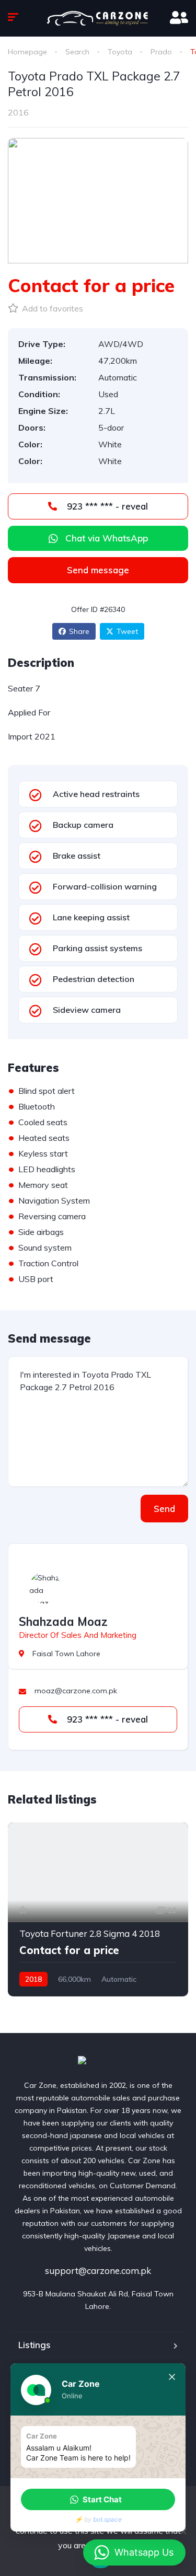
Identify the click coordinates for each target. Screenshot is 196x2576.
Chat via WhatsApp (107, 538)
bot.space (107, 2519)
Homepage (27, 52)
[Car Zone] (98, 2061)
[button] (98, 2499)
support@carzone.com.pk (98, 2271)
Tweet (127, 631)
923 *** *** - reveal (106, 506)
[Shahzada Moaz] (45, 1588)
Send (164, 1509)
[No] (183, 2531)
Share (79, 631)
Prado (161, 52)
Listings (34, 2345)
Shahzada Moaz (63, 1622)
